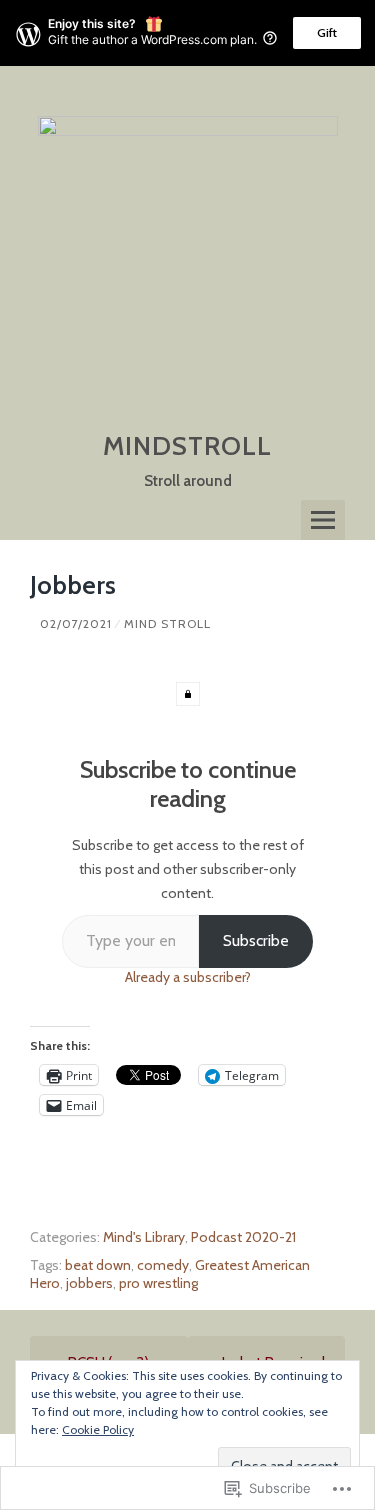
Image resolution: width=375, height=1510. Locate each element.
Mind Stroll (167, 623)
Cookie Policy (98, 1429)
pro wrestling (158, 1283)
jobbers (89, 1283)
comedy (163, 1265)
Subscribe (256, 940)
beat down (98, 1265)
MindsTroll (187, 446)
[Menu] (323, 520)
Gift (327, 32)
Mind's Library (144, 1237)
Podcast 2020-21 (243, 1237)
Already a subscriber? (188, 977)
